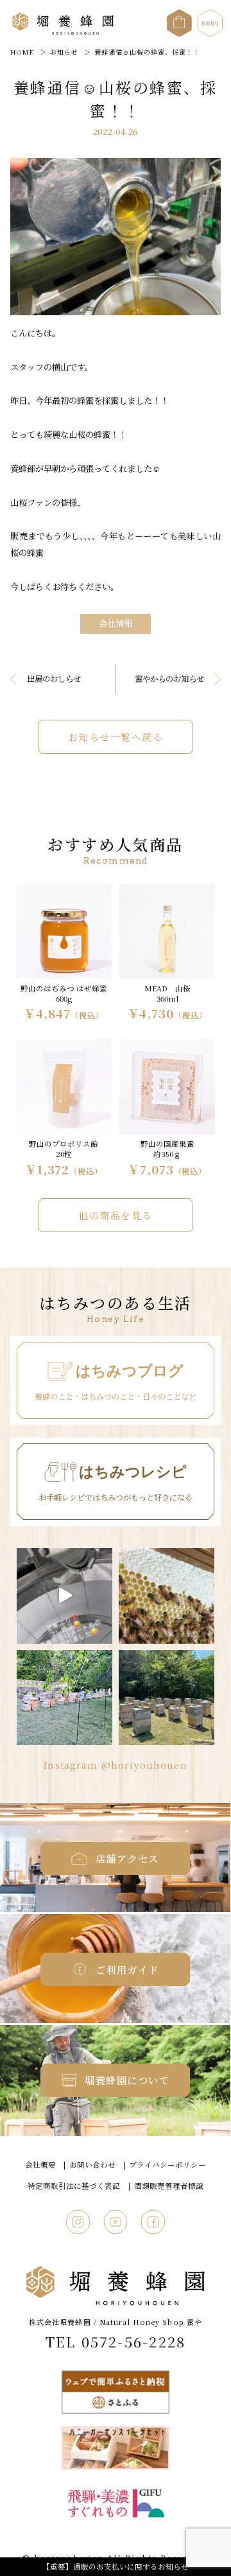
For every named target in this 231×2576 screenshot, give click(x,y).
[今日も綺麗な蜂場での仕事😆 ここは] (64, 1698)
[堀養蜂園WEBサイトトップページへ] (63, 32)
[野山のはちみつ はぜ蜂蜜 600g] (64, 954)
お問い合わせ (92, 2164)
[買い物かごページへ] (179, 17)
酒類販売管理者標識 (169, 2186)
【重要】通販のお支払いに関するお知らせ (116, 2566)
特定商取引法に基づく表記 (74, 2186)
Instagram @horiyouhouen (116, 1765)
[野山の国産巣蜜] (167, 1109)
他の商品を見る (116, 1215)
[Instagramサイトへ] (78, 2220)
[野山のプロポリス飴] (64, 1109)
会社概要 (40, 2164)
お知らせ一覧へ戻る (116, 737)
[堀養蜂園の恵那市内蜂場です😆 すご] (167, 1698)
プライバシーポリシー (167, 2164)
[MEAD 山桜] (167, 954)
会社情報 (116, 623)
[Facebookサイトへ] (153, 2220)
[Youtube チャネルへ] (116, 2220)
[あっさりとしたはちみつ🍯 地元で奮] (64, 1596)
